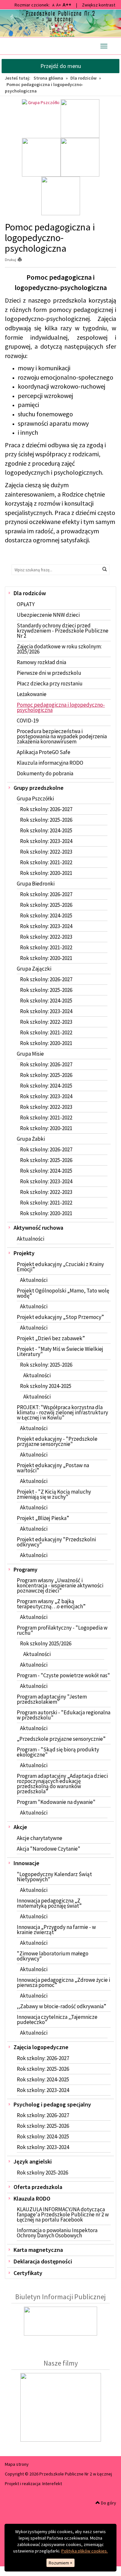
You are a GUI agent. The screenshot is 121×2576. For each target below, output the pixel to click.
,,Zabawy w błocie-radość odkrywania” (61, 2006)
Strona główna (48, 78)
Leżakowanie (32, 694)
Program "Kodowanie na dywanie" (56, 1802)
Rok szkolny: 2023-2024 (46, 841)
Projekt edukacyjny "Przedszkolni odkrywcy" (56, 1542)
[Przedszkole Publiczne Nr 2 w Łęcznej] (60, 23)
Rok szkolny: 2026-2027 (46, 809)
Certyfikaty (28, 2273)
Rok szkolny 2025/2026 (46, 1643)
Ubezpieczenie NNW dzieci (48, 615)
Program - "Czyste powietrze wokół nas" (63, 1675)
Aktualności (30, 1239)
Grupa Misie (30, 1054)
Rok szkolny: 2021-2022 (46, 862)
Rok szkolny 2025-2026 (42, 2173)
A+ (59, 5)
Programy (25, 1569)
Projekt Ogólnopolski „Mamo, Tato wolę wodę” (63, 1293)
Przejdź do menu (61, 66)
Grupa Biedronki (36, 884)
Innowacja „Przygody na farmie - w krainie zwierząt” (56, 1930)
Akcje (20, 1827)
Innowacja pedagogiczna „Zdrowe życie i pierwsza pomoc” (63, 1982)
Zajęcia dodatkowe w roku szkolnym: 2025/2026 (59, 649)
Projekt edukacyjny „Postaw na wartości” (53, 1468)
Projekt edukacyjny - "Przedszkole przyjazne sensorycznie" (57, 1441)
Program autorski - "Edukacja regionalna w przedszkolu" (64, 1715)
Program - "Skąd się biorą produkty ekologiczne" (58, 1752)
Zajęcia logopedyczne (41, 2047)
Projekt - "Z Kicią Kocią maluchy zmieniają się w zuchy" (54, 1494)
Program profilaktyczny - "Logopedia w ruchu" (62, 1630)
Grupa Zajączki (34, 969)
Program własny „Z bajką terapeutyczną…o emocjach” (51, 1604)
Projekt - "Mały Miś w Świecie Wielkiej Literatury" (60, 1351)
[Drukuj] (22, 260)
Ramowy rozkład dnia (41, 662)
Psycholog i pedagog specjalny (52, 2104)
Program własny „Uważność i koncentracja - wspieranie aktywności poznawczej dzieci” (60, 1585)
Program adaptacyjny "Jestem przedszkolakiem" (52, 1699)
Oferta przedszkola (38, 2187)
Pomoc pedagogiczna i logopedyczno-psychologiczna (61, 707)
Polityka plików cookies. (85, 2551)
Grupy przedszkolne (39, 788)
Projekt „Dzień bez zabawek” (51, 1338)
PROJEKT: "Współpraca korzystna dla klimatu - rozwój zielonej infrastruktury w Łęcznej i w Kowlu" (62, 1412)
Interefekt (52, 2484)
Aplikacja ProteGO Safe (44, 752)
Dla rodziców (83, 78)
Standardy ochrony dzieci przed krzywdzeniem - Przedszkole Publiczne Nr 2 (63, 631)
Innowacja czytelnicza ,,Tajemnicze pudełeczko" (57, 2019)
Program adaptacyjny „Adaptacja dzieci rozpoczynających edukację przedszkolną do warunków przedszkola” (62, 1784)
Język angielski (33, 2161)
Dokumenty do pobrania (45, 773)
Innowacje (26, 1863)
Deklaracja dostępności (43, 2261)
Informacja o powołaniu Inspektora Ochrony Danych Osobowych (57, 2233)
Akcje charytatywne (40, 1838)
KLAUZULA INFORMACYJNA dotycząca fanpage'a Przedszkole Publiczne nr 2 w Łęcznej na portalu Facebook (63, 2214)
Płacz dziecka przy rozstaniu (50, 683)
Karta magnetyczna (38, 2250)
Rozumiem (60, 2563)
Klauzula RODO (32, 2198)
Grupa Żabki (31, 1139)
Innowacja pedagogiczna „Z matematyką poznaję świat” (49, 1903)
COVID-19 (28, 721)
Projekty (24, 1253)
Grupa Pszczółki (35, 799)
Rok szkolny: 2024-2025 (46, 830)
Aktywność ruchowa (38, 1228)
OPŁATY (26, 604)
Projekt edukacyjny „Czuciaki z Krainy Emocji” (60, 1267)
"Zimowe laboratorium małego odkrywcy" (53, 1956)
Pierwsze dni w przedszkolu (49, 673)
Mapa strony (17, 2464)
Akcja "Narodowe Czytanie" (49, 1849)
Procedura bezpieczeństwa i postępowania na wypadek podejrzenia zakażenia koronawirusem (62, 736)
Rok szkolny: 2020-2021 (46, 873)
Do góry (108, 2503)
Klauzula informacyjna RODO (50, 763)
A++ (67, 5)
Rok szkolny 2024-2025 (46, 1386)
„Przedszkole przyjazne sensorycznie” (61, 1739)
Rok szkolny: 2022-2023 (46, 852)
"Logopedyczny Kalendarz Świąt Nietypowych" (54, 1877)
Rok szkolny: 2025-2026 (46, 820)
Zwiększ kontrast (99, 5)
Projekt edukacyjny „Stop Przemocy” (60, 1317)
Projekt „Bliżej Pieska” (43, 1518)
